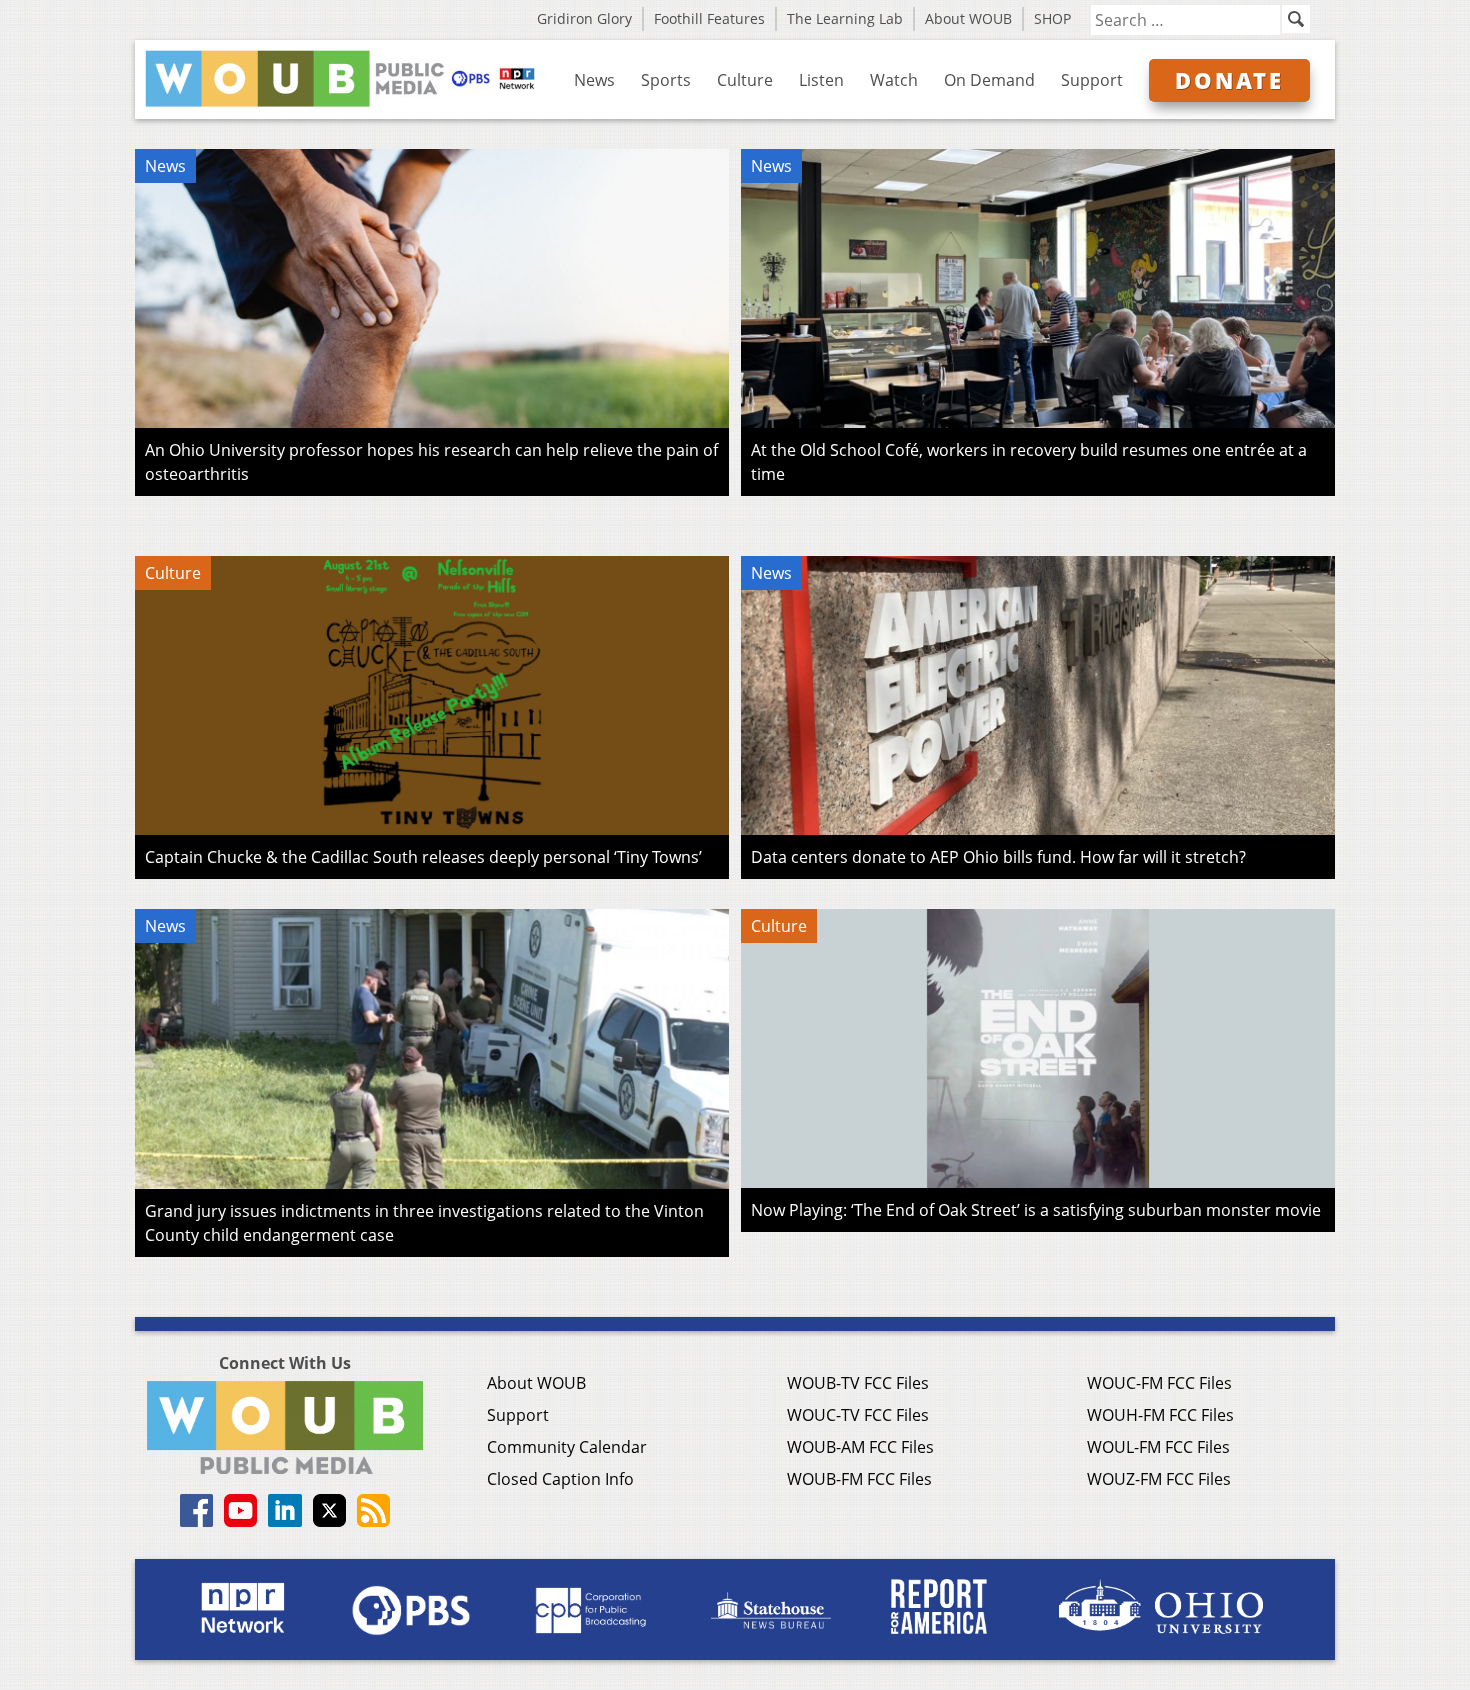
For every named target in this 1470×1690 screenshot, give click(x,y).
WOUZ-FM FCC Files (1159, 1479)
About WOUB (968, 18)
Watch (894, 80)
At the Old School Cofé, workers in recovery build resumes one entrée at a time (1029, 462)
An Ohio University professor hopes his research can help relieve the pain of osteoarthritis (431, 462)
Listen (821, 80)
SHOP (1052, 18)
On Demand (989, 80)
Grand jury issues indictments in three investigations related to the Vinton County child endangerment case (424, 1223)
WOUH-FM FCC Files (1160, 1415)
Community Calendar (567, 1447)
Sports (666, 80)
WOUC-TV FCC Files (858, 1415)
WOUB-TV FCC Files (858, 1383)
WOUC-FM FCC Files (1159, 1383)
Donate (1229, 80)
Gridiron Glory (584, 18)
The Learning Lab (845, 18)
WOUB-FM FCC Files (859, 1479)
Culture (745, 80)
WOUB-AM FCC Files (860, 1447)
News (594, 80)
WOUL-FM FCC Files (1158, 1447)
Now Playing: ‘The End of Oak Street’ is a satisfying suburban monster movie (1036, 1210)
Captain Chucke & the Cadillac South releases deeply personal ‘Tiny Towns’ (423, 857)
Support (1092, 80)
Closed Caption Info (560, 1479)
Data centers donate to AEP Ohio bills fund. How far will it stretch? (998, 857)
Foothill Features (709, 18)
